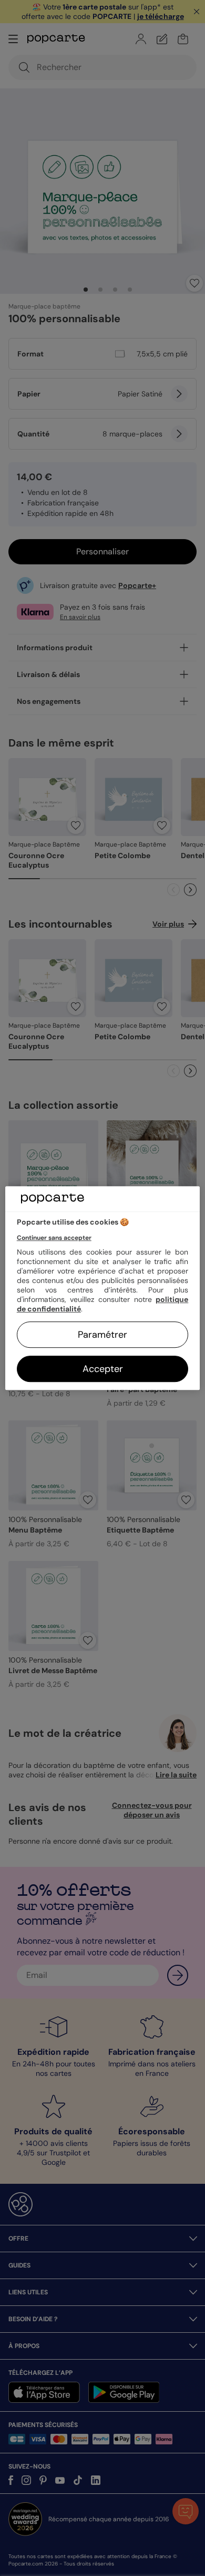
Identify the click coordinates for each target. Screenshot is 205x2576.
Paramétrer (102, 1335)
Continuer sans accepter (54, 1238)
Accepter (103, 1369)
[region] (103, 1288)
